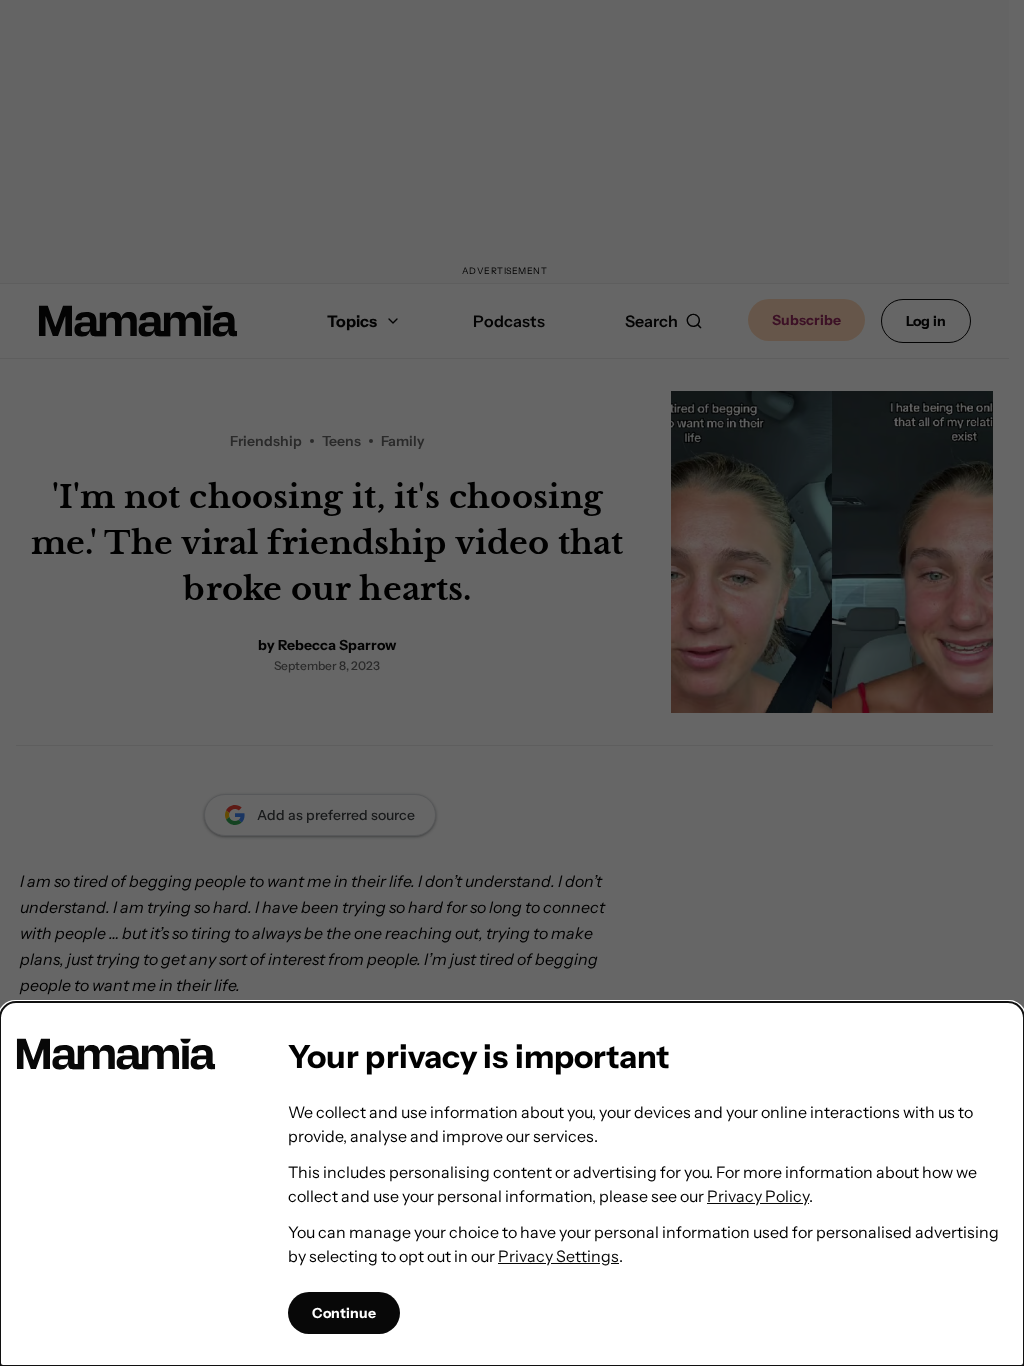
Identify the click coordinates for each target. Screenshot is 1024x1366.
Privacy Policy (758, 1196)
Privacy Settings (558, 1256)
